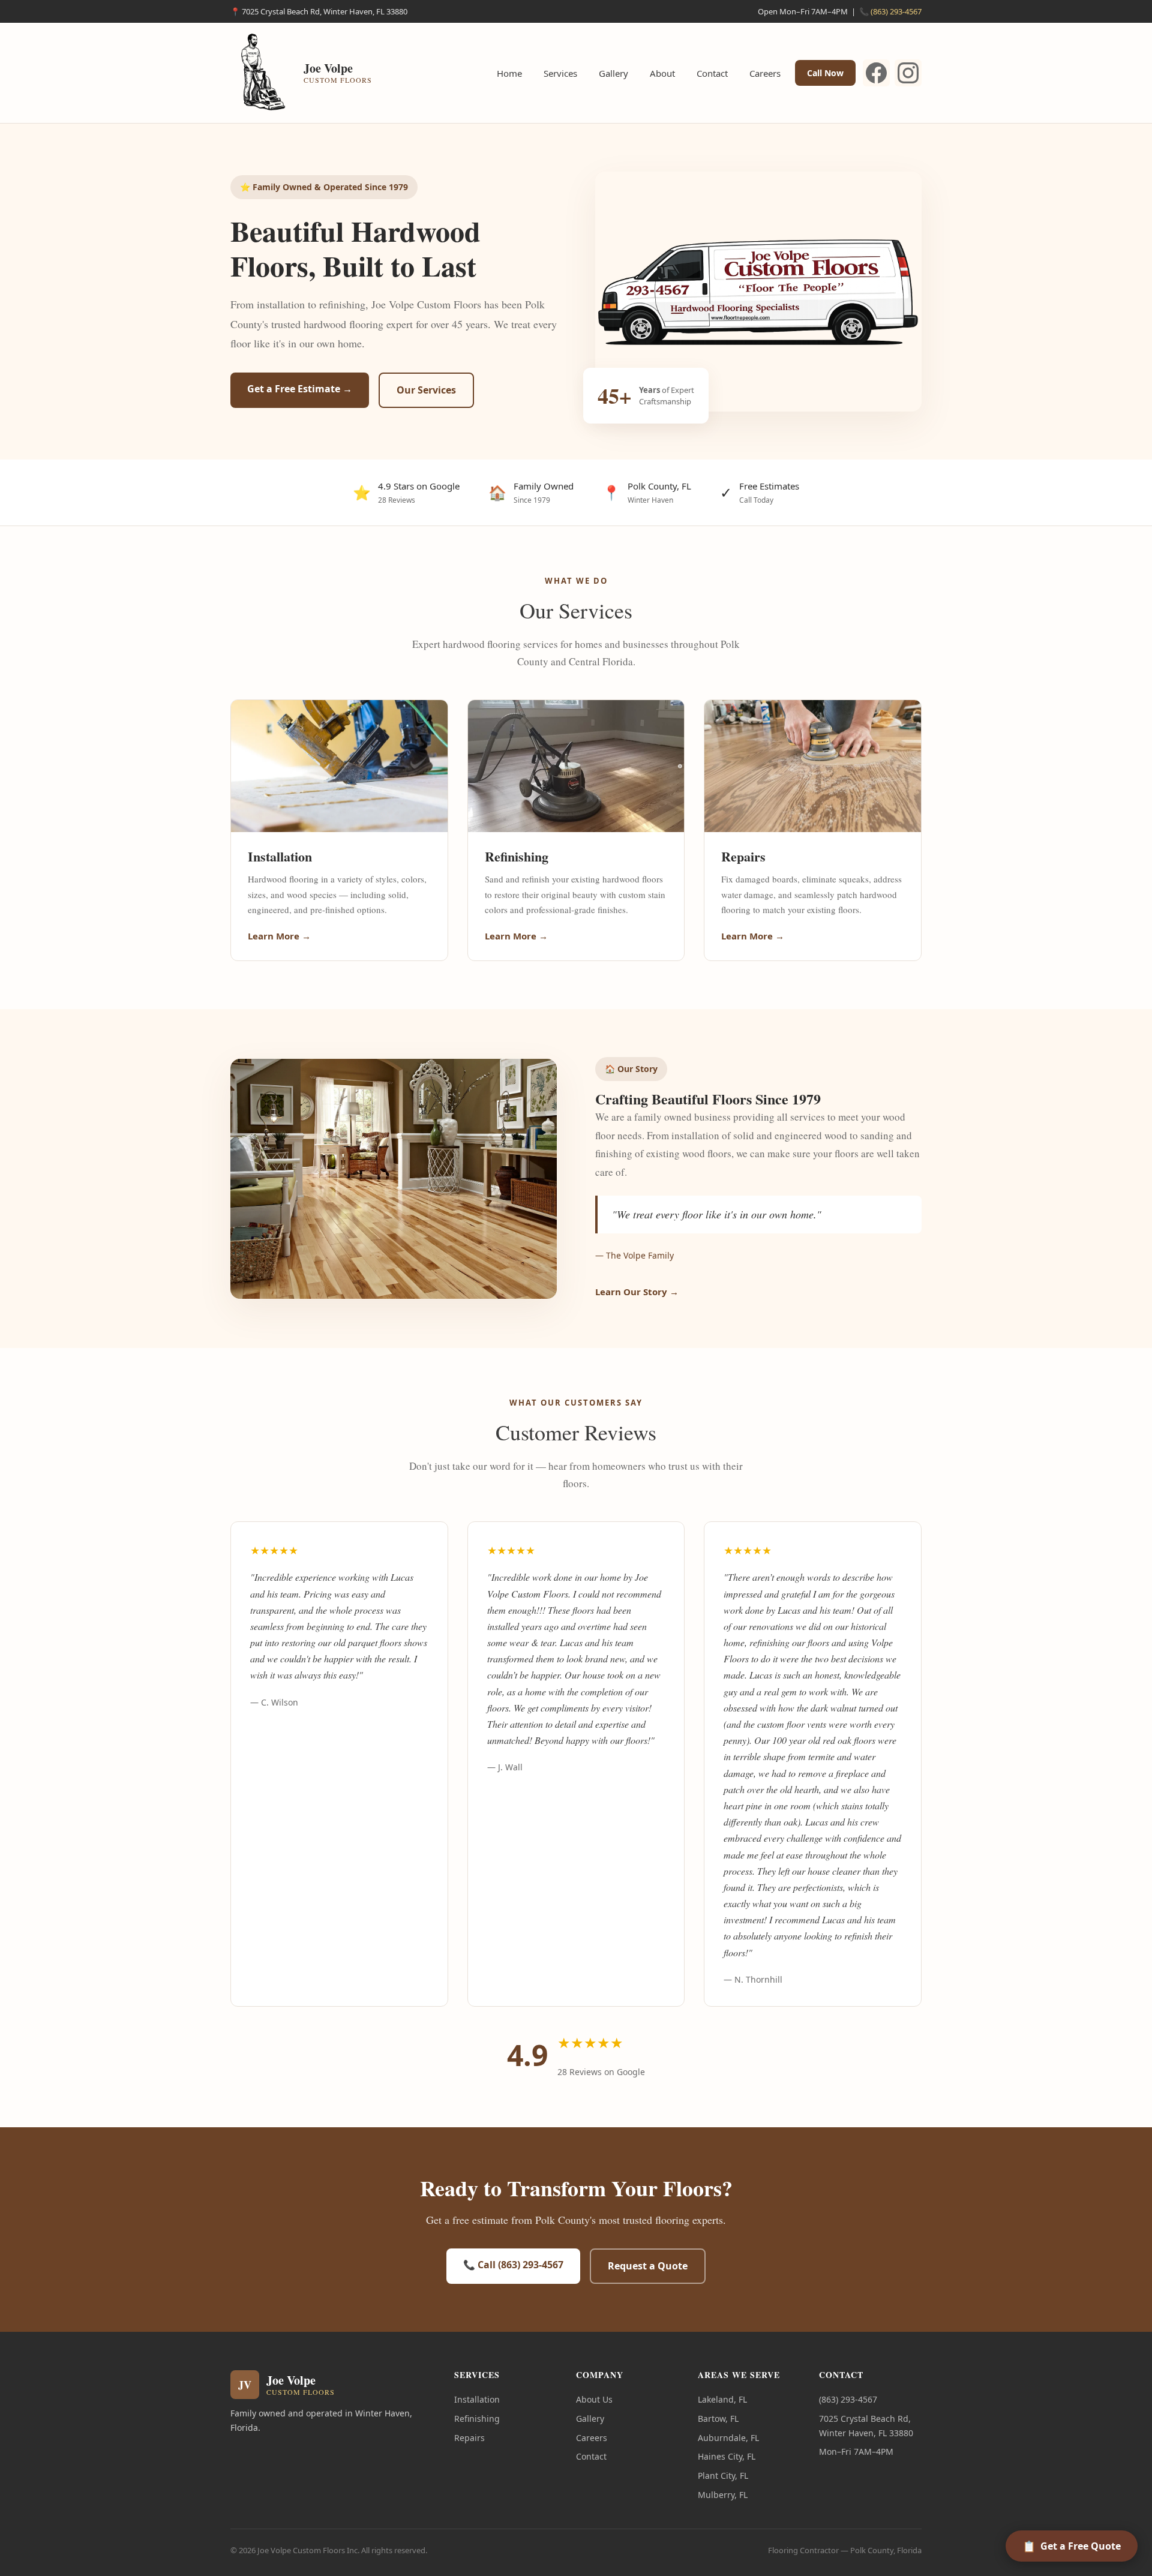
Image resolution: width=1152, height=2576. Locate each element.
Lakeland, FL (722, 2399)
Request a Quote (648, 2266)
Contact (712, 73)
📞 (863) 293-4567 (890, 11)
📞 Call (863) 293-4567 (513, 2265)
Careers (765, 73)
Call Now (825, 73)
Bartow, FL (718, 2419)
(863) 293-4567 (848, 2399)
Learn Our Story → (637, 1292)
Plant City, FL (723, 2476)
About (662, 73)
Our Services (426, 390)
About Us (594, 2399)
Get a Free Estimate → (300, 389)
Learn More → (279, 936)
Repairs (469, 2438)
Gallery (613, 73)
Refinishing (477, 2419)
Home (509, 73)
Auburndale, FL (728, 2438)
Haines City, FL (727, 2456)
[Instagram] (908, 73)
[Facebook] (876, 73)
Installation (477, 2399)
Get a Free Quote (1072, 2546)
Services (560, 73)
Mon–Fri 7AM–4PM (856, 2452)
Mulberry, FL (723, 2495)
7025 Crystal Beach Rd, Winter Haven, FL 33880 (866, 2426)
